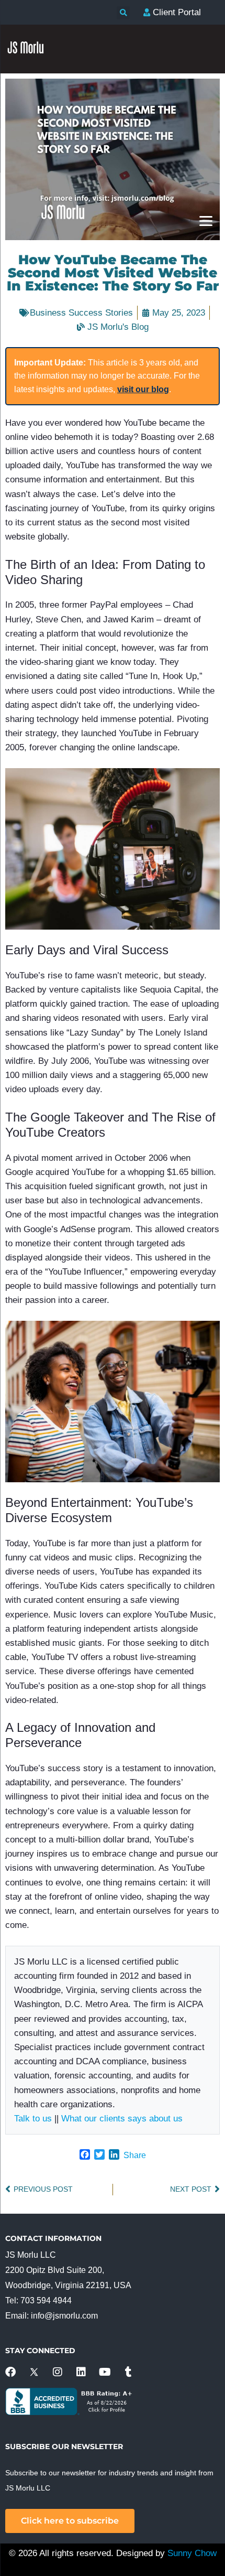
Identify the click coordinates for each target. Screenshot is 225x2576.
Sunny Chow (192, 2553)
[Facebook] (10, 2372)
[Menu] (206, 220)
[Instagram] (58, 2372)
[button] (123, 13)
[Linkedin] (81, 2372)
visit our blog (143, 389)
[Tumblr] (128, 2372)
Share (135, 2155)
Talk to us (33, 2119)
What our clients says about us (122, 2119)
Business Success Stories (81, 313)
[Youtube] (105, 2372)
